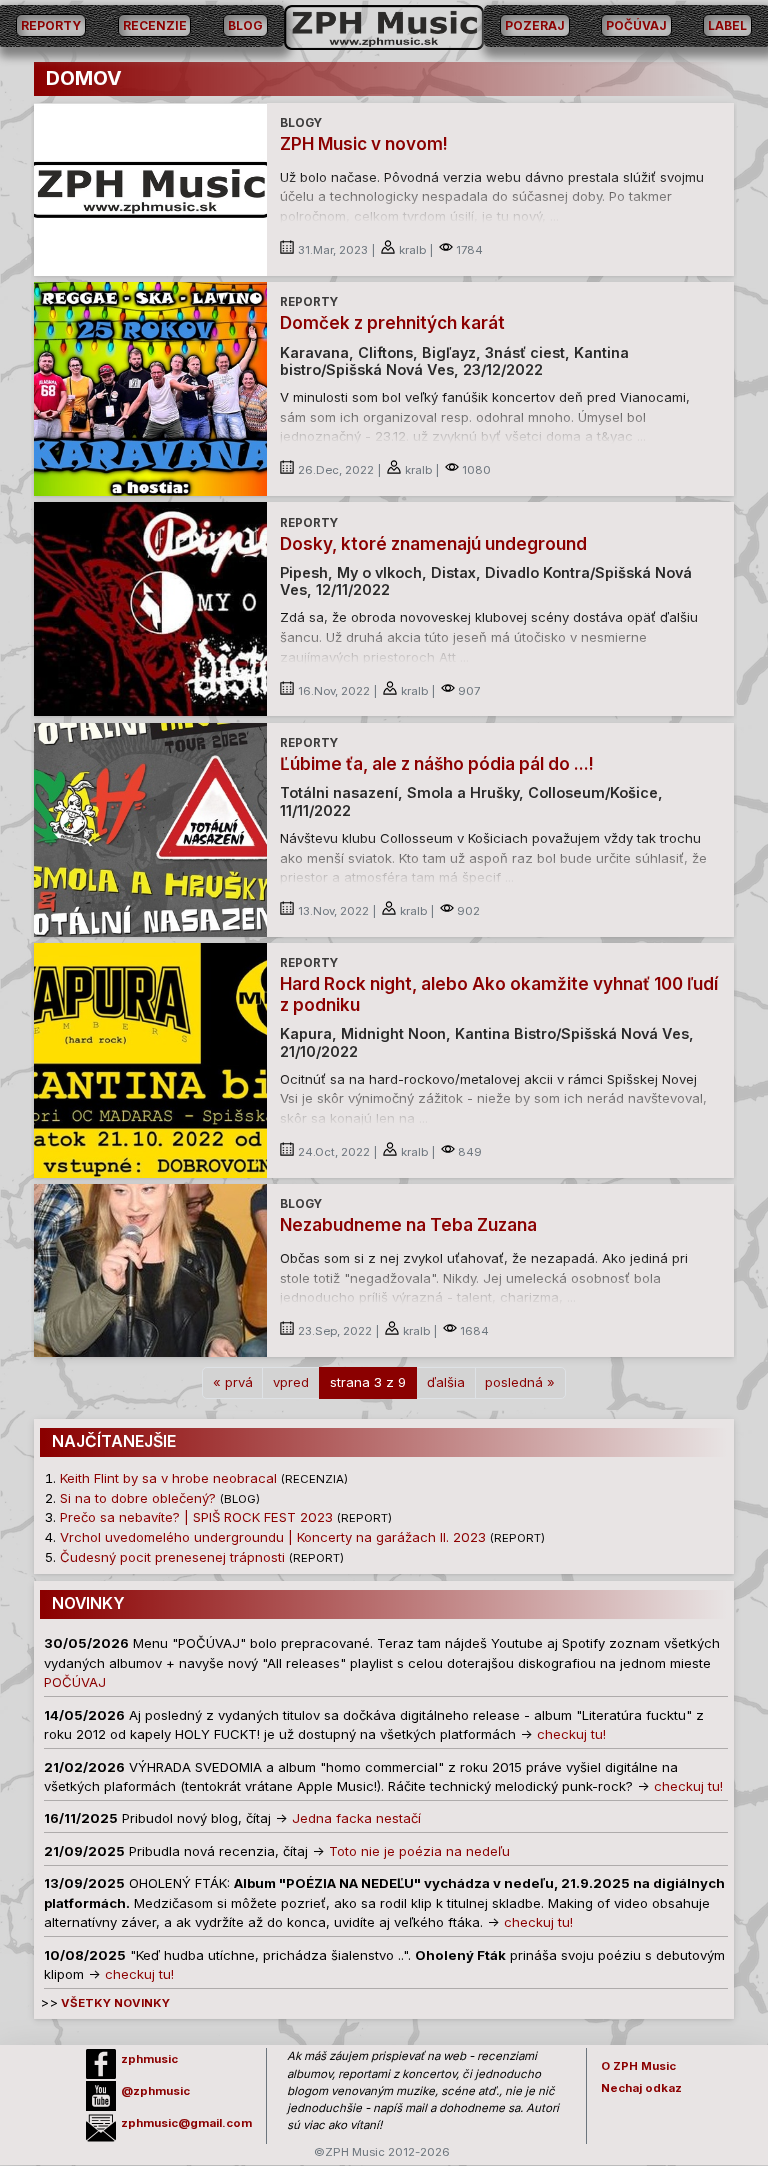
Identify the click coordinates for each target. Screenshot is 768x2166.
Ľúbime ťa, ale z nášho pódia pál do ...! (437, 763)
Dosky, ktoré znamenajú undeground (433, 543)
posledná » (520, 1382)
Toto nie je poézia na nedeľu (419, 1851)
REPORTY (51, 25)
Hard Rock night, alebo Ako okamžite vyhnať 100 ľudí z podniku (499, 993)
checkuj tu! (571, 1734)
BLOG (245, 25)
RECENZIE (155, 25)
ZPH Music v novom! (364, 143)
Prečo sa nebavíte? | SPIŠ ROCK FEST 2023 (196, 1517)
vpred (291, 1382)
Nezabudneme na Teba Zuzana (408, 1224)
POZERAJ (535, 25)
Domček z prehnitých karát (392, 322)
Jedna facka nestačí (356, 1818)
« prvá (233, 1382)
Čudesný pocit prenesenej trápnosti (172, 1557)
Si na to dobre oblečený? (138, 1498)
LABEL (727, 25)
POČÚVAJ (636, 25)
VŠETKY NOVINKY (114, 2003)
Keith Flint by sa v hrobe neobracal (168, 1478)
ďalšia (446, 1382)
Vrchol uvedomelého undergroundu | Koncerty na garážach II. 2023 (273, 1537)
